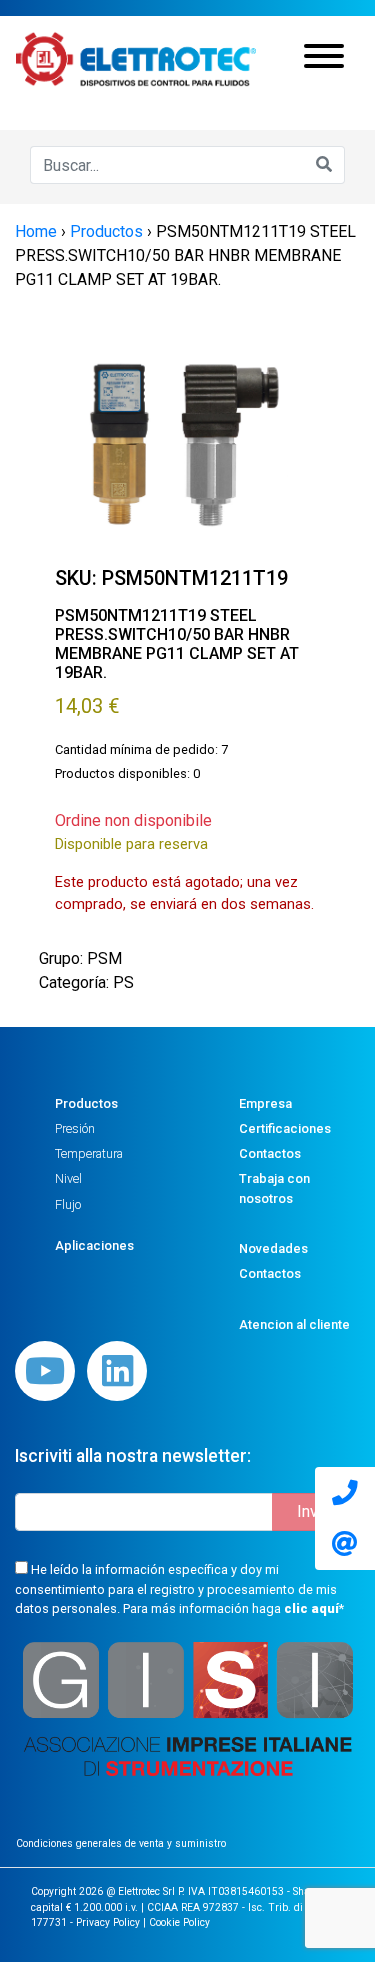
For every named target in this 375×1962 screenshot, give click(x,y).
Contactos (270, 1153)
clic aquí (311, 1608)
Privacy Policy (108, 1922)
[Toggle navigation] (324, 59)
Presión (75, 1128)
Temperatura (89, 1153)
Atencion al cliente (294, 1324)
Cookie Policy (179, 1922)
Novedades (273, 1248)
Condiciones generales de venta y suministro (121, 1843)
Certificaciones (285, 1128)
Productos (86, 1103)
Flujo (68, 1204)
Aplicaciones (94, 1245)
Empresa (265, 1103)
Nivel (68, 1178)
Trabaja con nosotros (274, 1188)
